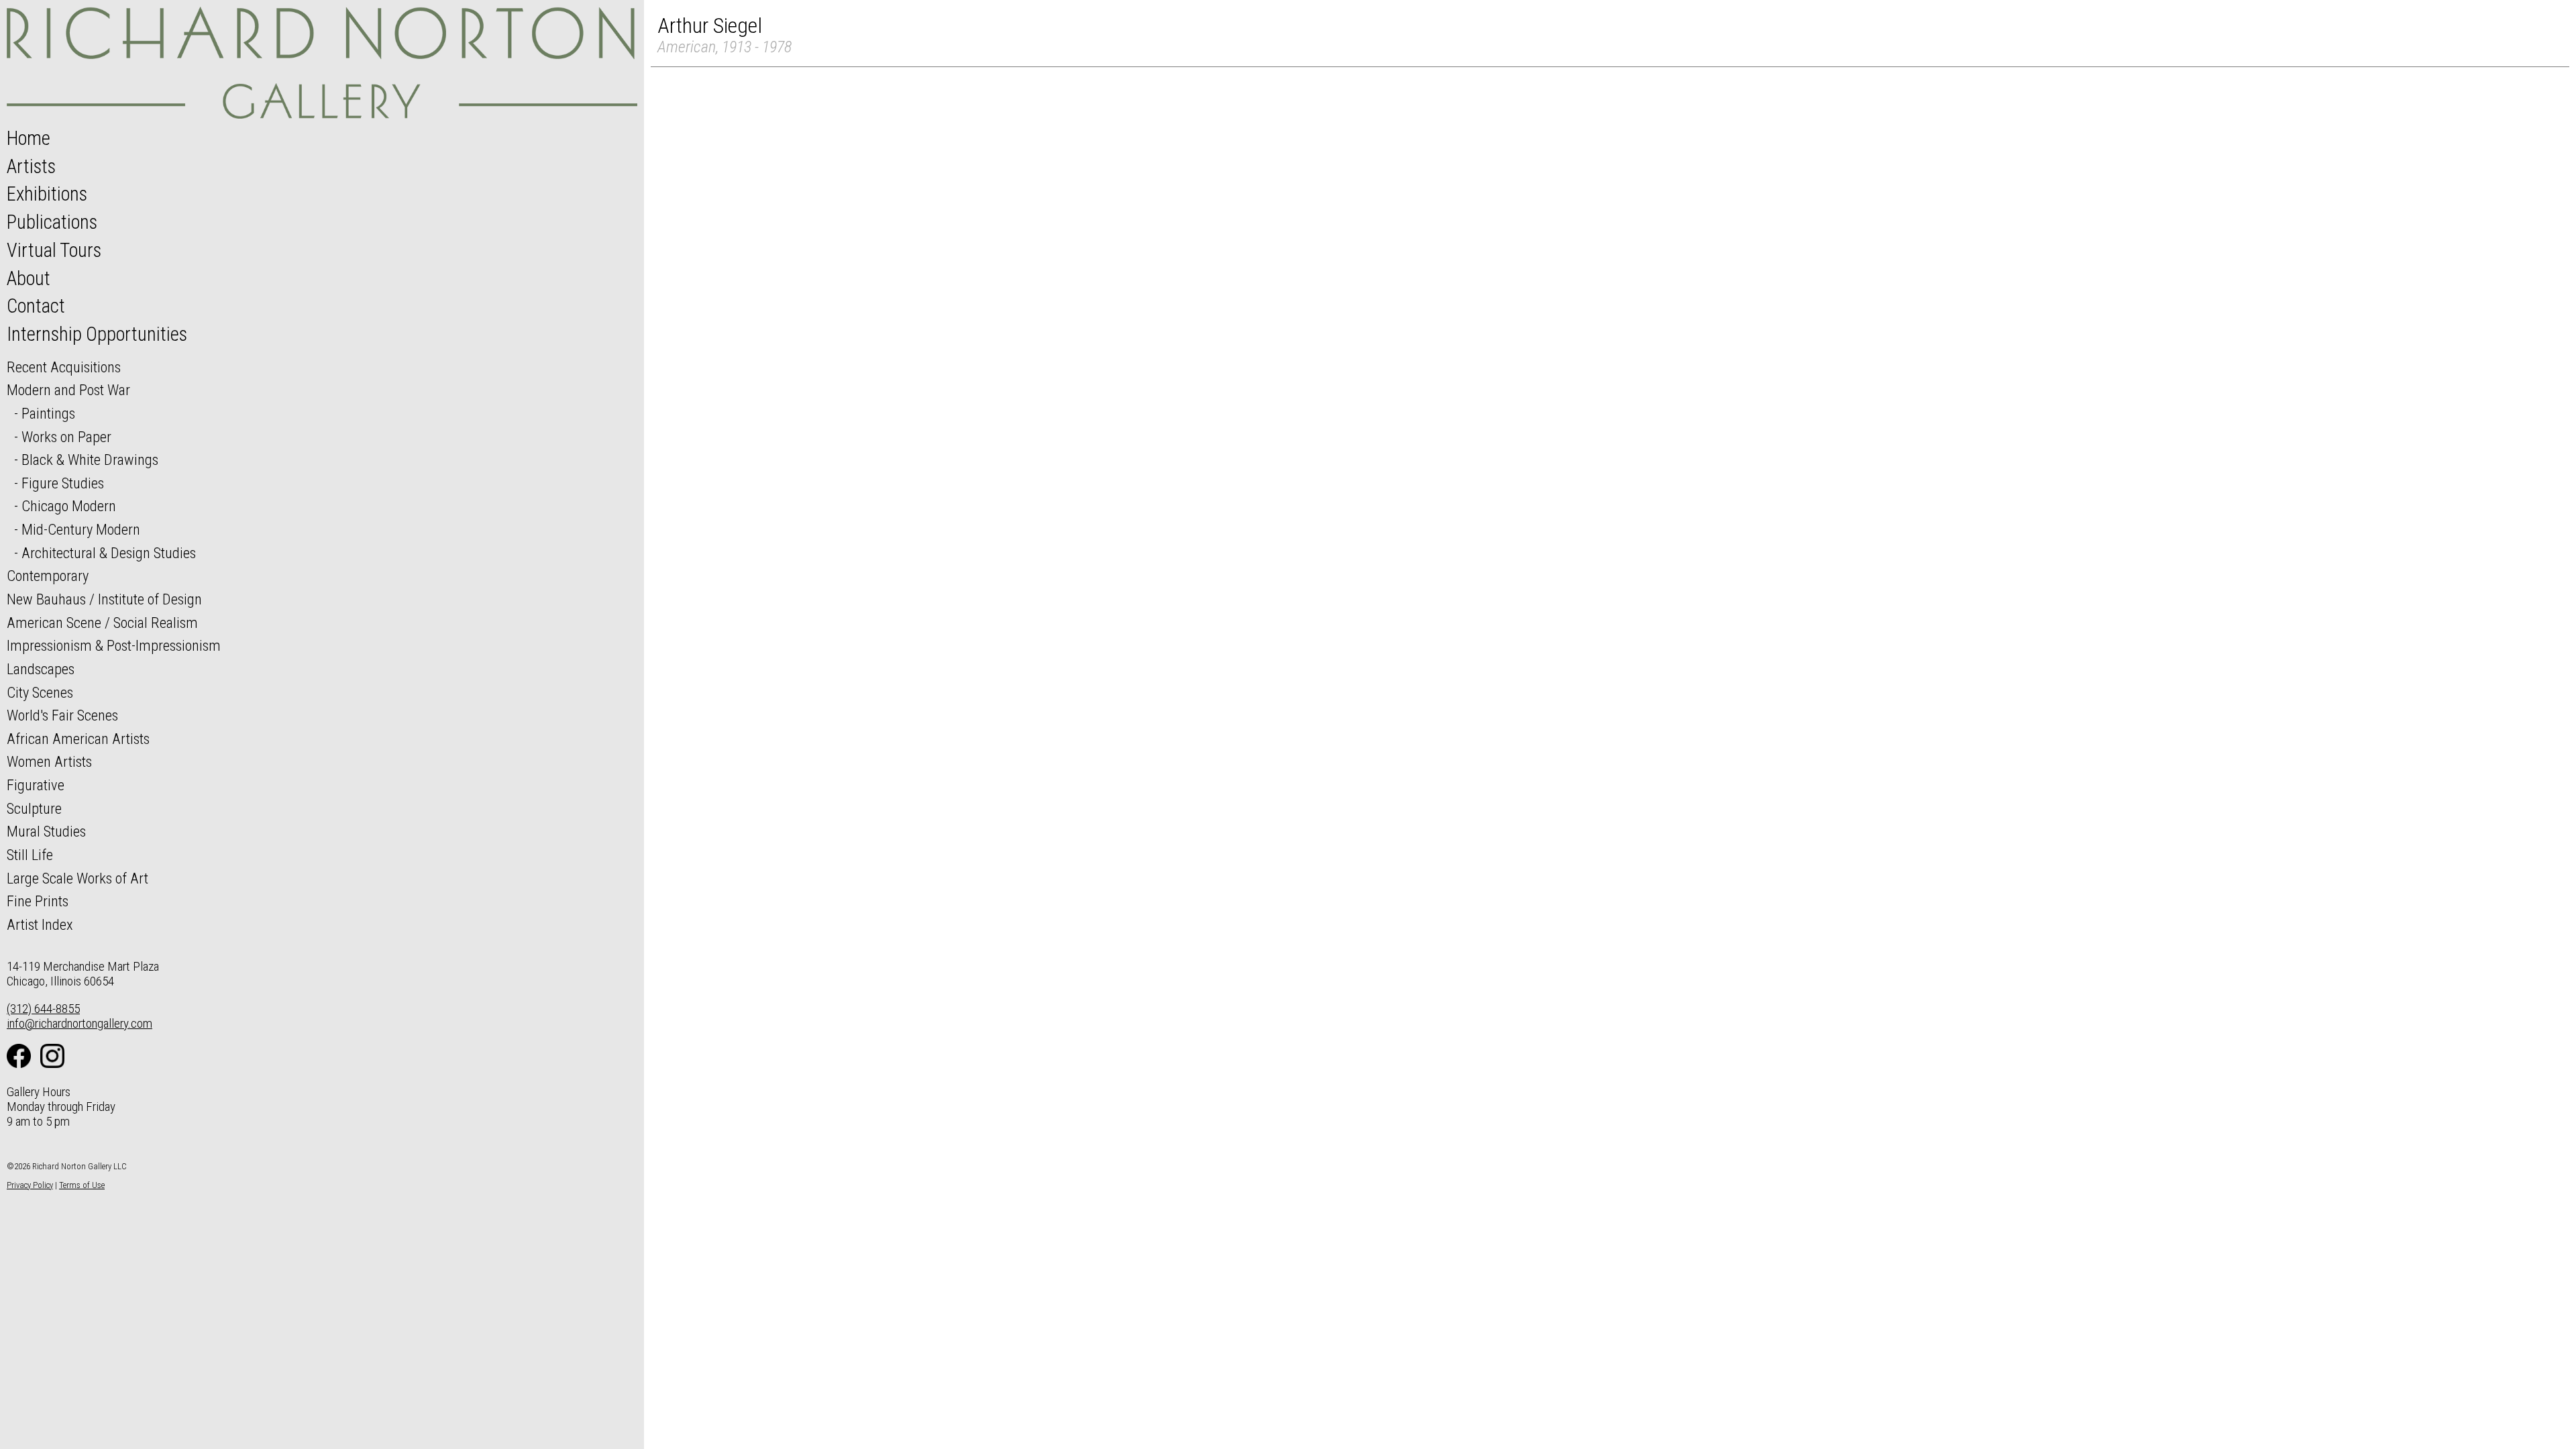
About (29, 278)
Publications (52, 222)
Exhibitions (47, 194)
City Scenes (40, 692)
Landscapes (41, 669)
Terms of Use (82, 1185)
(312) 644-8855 (43, 1009)
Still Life (30, 855)
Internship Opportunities (97, 334)
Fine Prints (38, 901)
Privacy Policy (30, 1185)
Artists (31, 166)
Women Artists (49, 761)
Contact (36, 306)
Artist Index (40, 924)
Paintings (48, 413)
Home (29, 138)
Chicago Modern (69, 506)
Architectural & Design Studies (109, 553)
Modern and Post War (68, 390)
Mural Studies (46, 831)
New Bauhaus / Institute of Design (104, 599)
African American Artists (78, 739)
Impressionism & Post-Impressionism (114, 645)
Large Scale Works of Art (77, 878)
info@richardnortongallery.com (79, 1023)
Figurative (36, 785)
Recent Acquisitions (64, 367)
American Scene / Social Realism (102, 623)
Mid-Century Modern (81, 529)
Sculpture (34, 808)
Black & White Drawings (90, 460)
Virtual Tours (54, 250)
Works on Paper (66, 437)
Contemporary (48, 576)
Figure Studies (63, 483)
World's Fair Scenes (62, 715)
